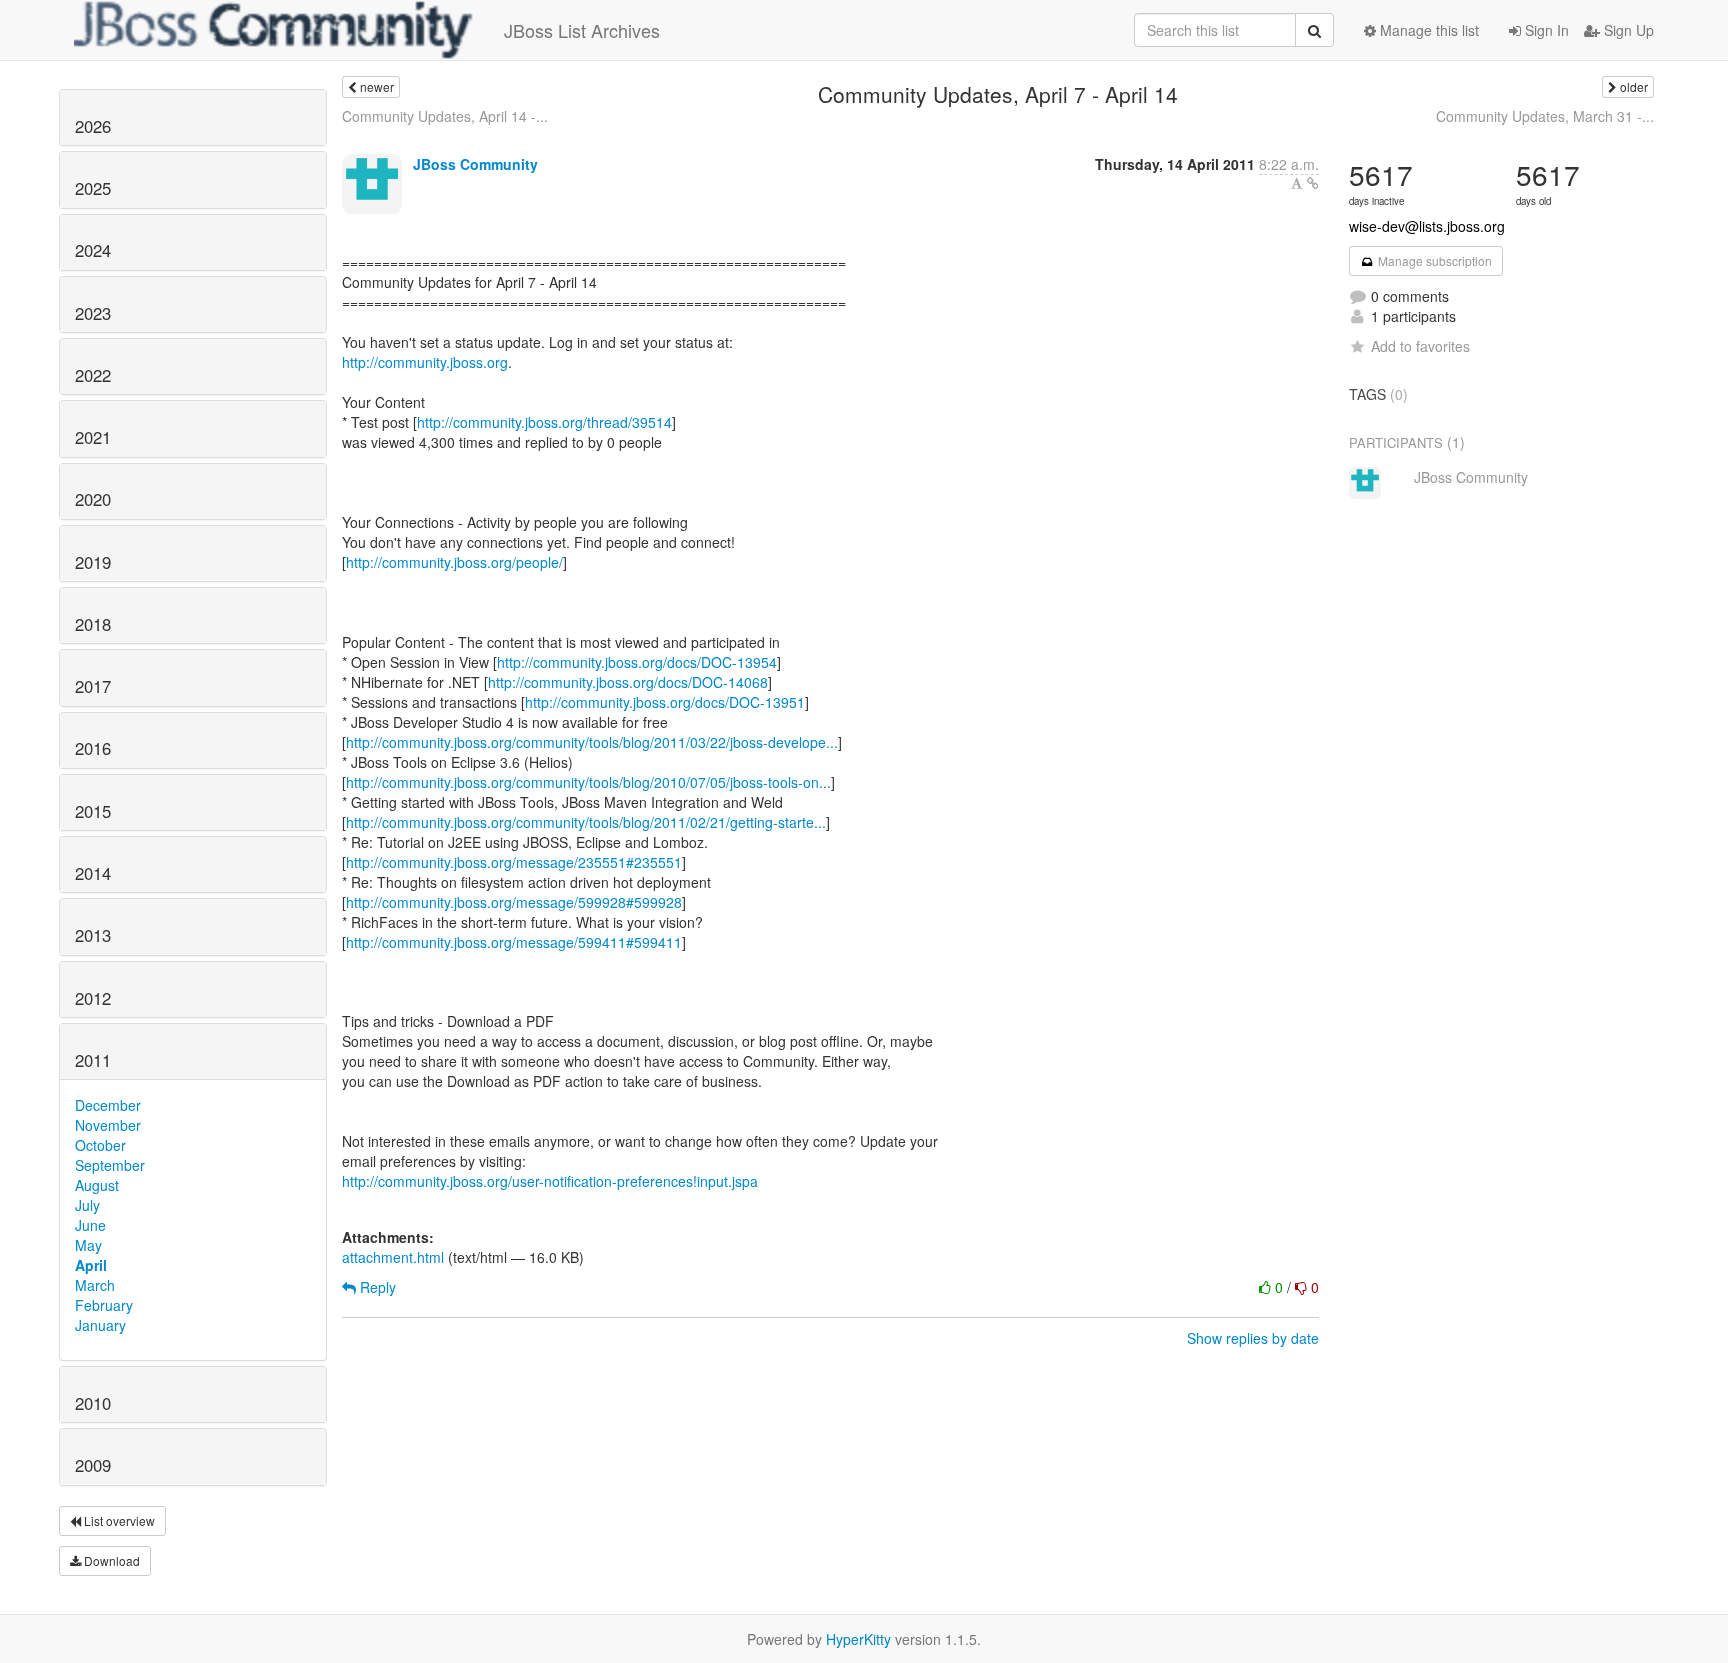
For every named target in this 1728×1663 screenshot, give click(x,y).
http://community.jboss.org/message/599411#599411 (514, 942)
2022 (93, 375)
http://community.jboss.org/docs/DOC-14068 (628, 682)
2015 (93, 811)
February (104, 1305)
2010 (93, 1403)
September (110, 1165)
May (88, 1245)
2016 (93, 748)
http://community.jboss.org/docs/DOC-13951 (665, 702)
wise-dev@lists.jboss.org (1427, 226)
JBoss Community (475, 164)
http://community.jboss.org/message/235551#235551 (514, 862)
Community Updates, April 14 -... (445, 116)
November (108, 1125)
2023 (93, 313)
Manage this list (1427, 30)
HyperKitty (858, 1639)
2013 (93, 935)
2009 (93, 1465)
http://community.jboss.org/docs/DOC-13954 (637, 662)
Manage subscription (1433, 260)
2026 (93, 126)
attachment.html (393, 1257)
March (95, 1285)
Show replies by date (1253, 1338)
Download (110, 1560)
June (90, 1225)
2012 (93, 998)
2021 (93, 437)
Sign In (1545, 30)
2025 (93, 188)
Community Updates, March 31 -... (1545, 116)
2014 (93, 873)
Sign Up (1627, 30)
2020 (93, 499)
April (91, 1265)
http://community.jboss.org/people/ (454, 562)
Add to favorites (1420, 346)
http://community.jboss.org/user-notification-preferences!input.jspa (550, 1181)
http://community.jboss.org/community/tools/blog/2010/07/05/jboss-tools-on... (588, 782)
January (100, 1325)
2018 (93, 624)
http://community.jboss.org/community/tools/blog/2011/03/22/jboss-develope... (592, 742)
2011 (93, 1060)
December (108, 1105)
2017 (93, 686)
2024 (93, 250)
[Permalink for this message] (1313, 183)
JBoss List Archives (582, 30)
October (100, 1145)
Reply (376, 1287)
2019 (93, 562)
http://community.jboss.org (425, 362)
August (97, 1185)
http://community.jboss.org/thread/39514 (544, 422)
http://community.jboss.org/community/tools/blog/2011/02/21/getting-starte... (586, 822)
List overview (118, 1520)
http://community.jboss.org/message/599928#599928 (514, 902)
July (87, 1205)
